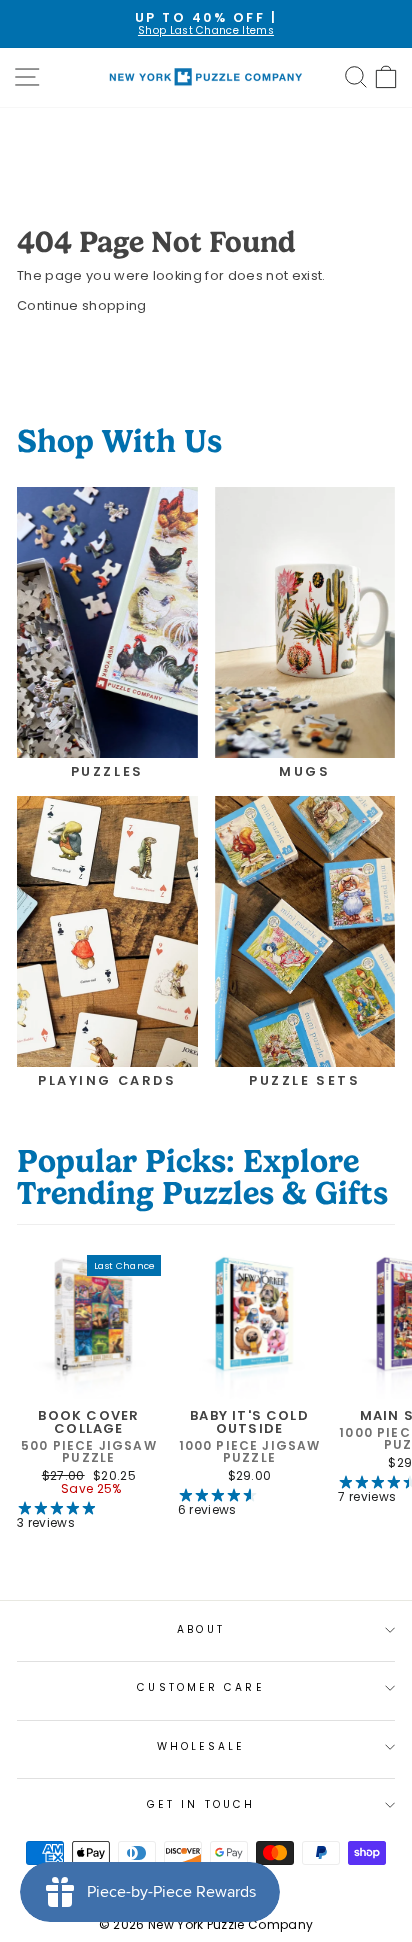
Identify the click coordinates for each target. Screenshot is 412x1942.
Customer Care (200, 1687)
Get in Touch (201, 1804)
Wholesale (201, 1746)
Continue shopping (81, 305)
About (200, 1629)
